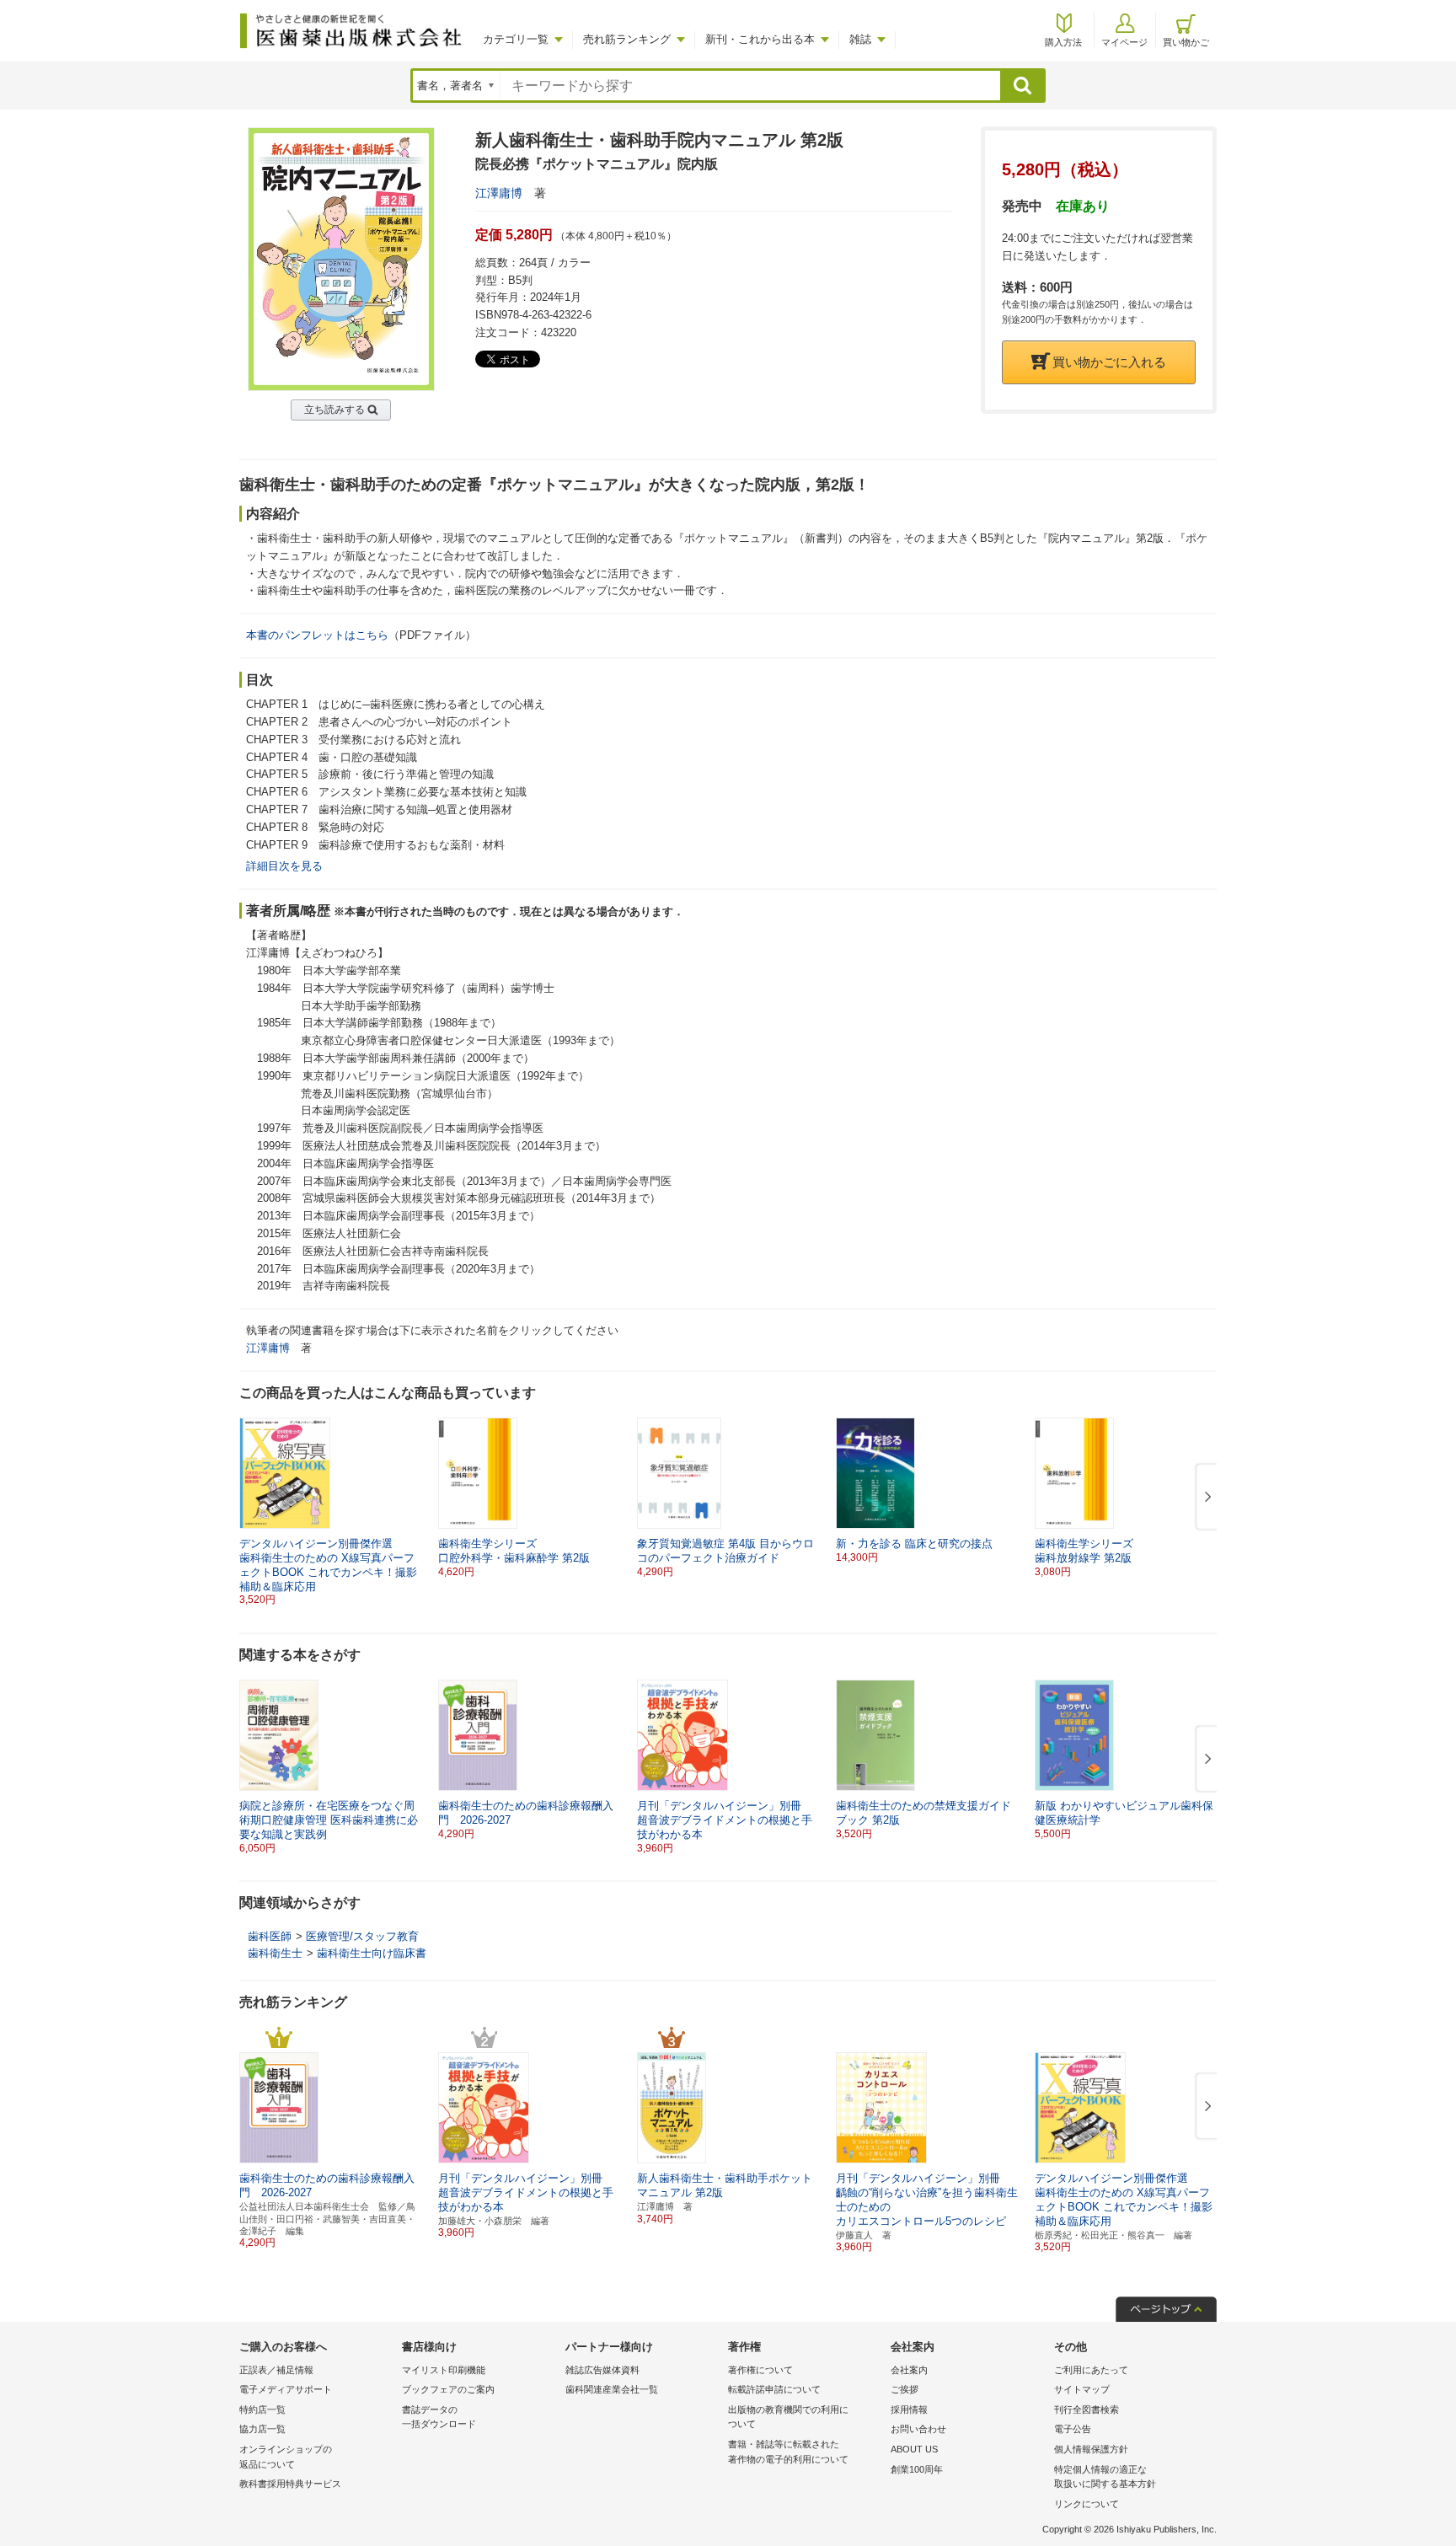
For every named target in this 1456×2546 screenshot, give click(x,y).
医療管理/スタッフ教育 (362, 1936)
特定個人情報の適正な (1105, 2477)
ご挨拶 (905, 2389)
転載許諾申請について (774, 2389)
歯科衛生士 (275, 1953)
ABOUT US (914, 2449)
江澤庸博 (499, 193)
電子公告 (1073, 2429)
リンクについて (1087, 2504)
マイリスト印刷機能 (444, 2370)
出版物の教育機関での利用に (788, 2417)
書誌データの (439, 2417)
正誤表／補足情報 (276, 2370)
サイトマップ (1082, 2389)
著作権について (760, 2370)
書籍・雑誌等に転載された (788, 2452)
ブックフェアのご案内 (448, 2389)
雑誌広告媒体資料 (602, 2370)
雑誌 (860, 39)
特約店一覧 (262, 2409)
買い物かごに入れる (1109, 362)
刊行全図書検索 (1087, 2409)
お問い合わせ (918, 2429)
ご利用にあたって (1091, 2370)
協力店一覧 (262, 2429)
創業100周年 (917, 2469)
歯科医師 (270, 1936)
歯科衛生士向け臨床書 (372, 1953)
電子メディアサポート (286, 2389)
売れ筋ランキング (627, 39)
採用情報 (909, 2409)
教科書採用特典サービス (290, 2484)
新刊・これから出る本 (760, 39)
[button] (1205, 1498)
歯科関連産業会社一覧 (612, 2389)
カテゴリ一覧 (516, 39)
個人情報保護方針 (1091, 2449)
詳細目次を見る (284, 866)
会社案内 (909, 2370)
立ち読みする (335, 410)
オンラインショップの (286, 2457)
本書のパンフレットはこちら (317, 635)
